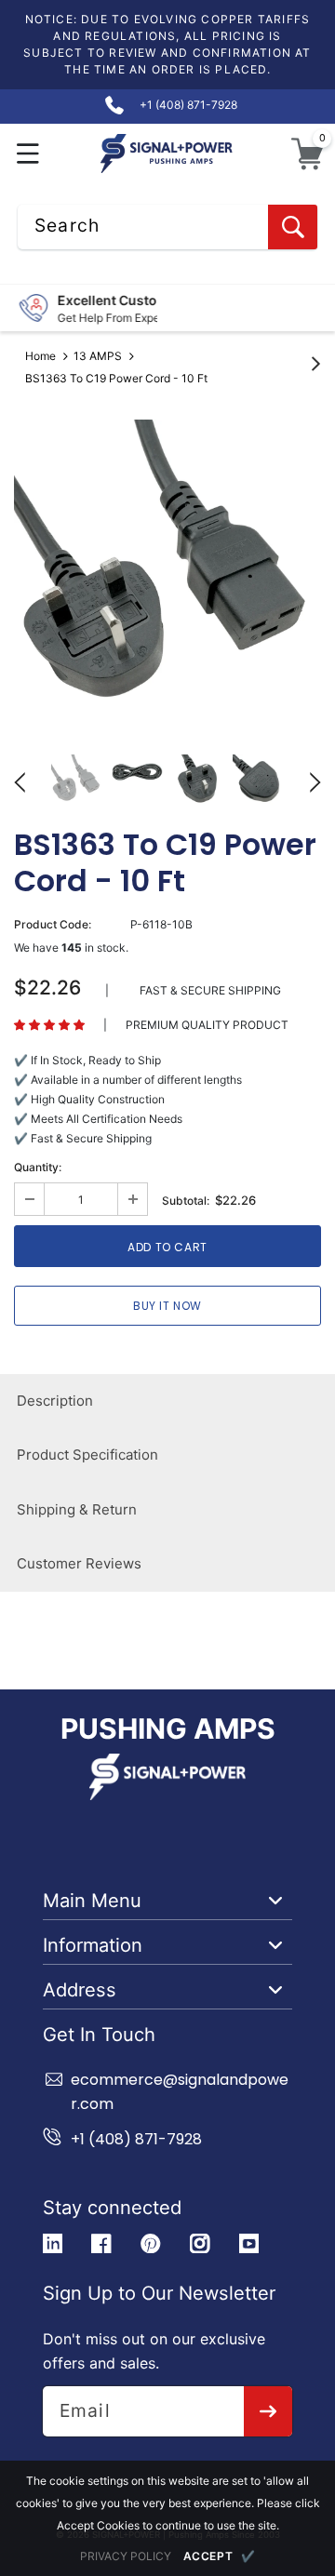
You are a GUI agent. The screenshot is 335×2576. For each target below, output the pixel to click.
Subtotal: (186, 1201)
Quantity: (38, 1167)
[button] (28, 154)
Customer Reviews (79, 1563)
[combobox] (167, 227)
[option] (167, 573)
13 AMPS (98, 356)
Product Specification (87, 1455)
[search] (293, 227)
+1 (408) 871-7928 (136, 2139)
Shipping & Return (77, 1509)
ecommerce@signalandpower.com (180, 2092)
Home (40, 356)
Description (55, 1401)
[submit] (268, 2411)
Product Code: (53, 924)
